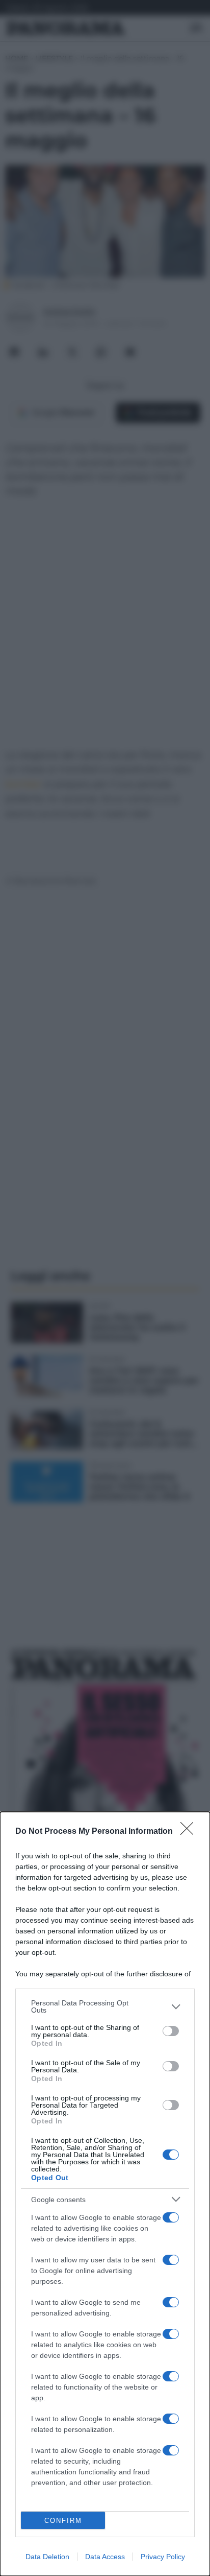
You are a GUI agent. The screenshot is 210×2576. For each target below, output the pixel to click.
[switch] (171, 2031)
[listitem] (105, 2006)
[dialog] (105, 2194)
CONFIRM (63, 2521)
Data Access (105, 2557)
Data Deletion (47, 2557)
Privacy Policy (163, 2557)
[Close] (190, 1832)
